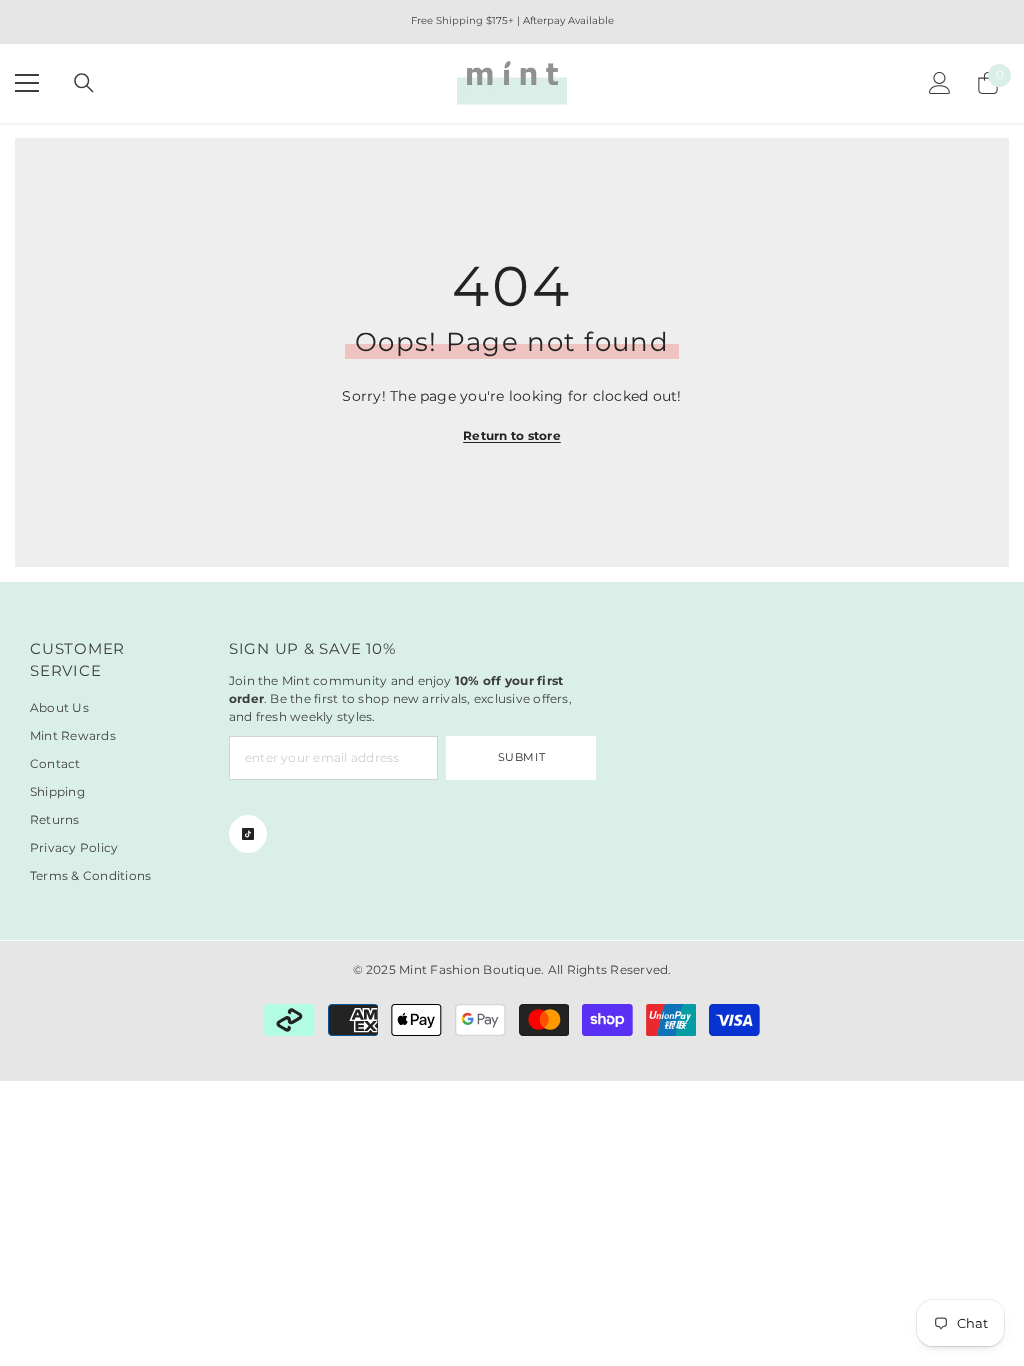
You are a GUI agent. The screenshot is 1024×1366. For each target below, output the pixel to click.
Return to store (512, 435)
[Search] (84, 83)
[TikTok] (248, 834)
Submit (521, 757)
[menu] (27, 83)
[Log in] (940, 83)
